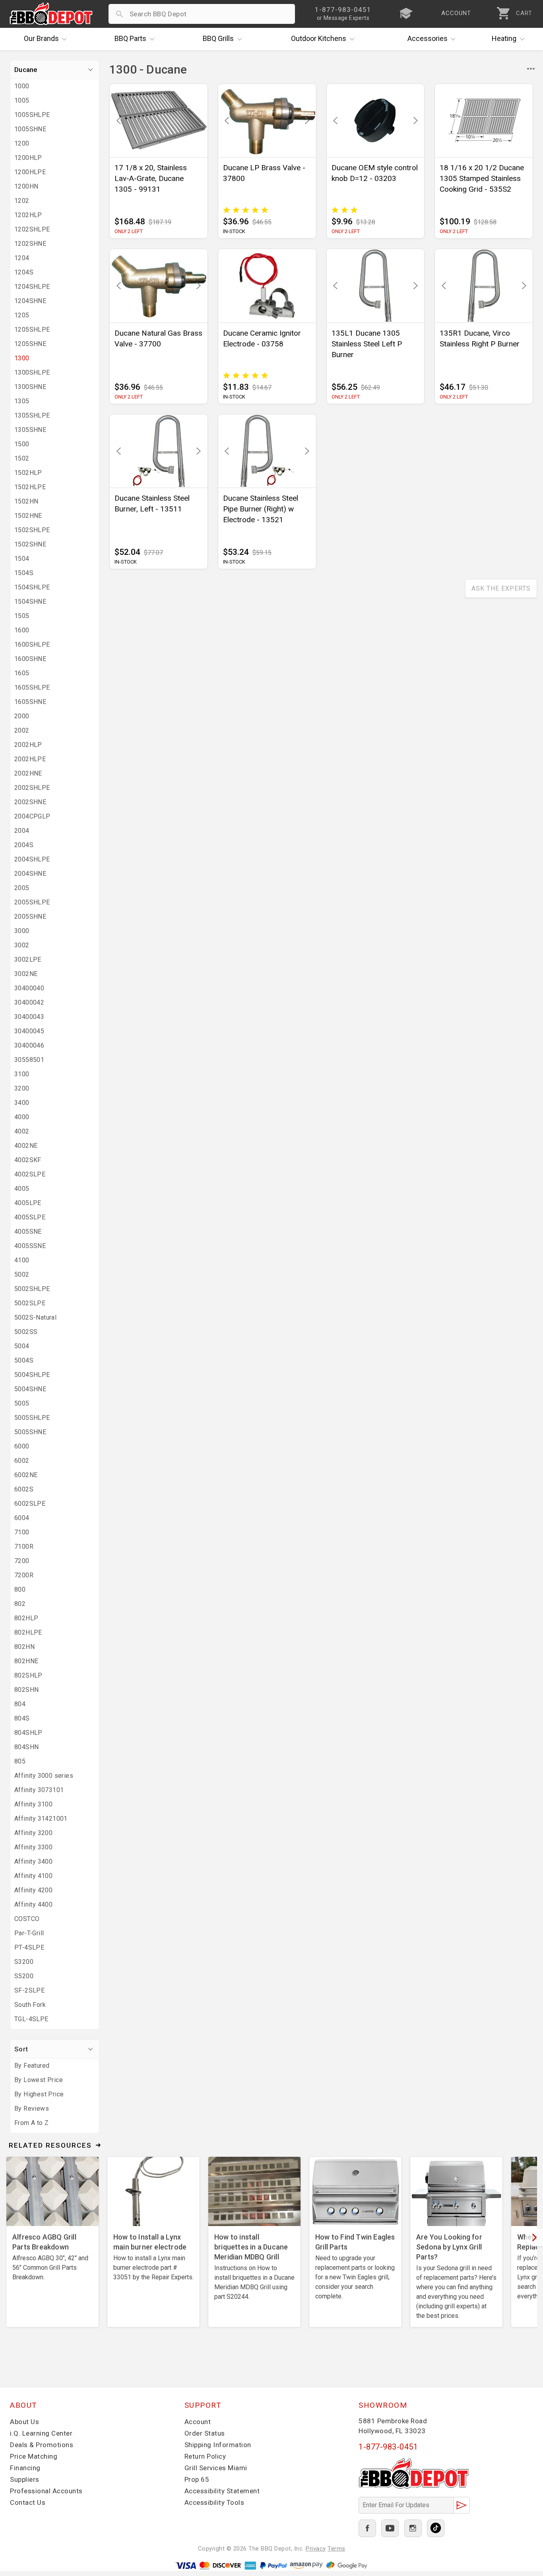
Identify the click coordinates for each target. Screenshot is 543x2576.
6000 (22, 1446)
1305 (22, 401)
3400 (22, 1103)
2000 (22, 716)
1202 (22, 201)
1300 (22, 358)
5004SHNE (30, 1389)
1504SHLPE (32, 587)
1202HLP (28, 215)
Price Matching (34, 2456)
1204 (22, 258)
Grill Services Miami (216, 2468)
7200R (24, 1575)
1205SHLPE (32, 330)
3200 (22, 1088)
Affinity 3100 (33, 1804)
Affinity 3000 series (44, 1776)
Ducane (26, 70)
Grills (218, 38)
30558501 (29, 1060)
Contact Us (28, 2502)
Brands (41, 38)
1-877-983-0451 (388, 2447)
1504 (22, 559)
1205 (22, 315)
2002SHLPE (32, 788)
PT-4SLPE (29, 1947)
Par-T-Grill (29, 1933)
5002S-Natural (35, 1317)
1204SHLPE (32, 287)
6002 (22, 1461)
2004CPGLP (32, 816)
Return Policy (205, 2456)
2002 (22, 730)
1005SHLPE (32, 115)
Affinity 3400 (33, 1862)
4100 (22, 1260)
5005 (22, 1403)
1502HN (26, 501)
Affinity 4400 (33, 1904)
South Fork (30, 2005)
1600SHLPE (32, 644)
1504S (24, 573)
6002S (24, 1489)
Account (198, 2422)
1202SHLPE (32, 229)
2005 (22, 888)
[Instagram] (413, 2528)
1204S (24, 272)
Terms (336, 2549)
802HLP (26, 1618)
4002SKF (28, 1160)
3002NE (26, 974)
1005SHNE (30, 129)
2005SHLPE (32, 902)
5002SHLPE (32, 1289)
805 (20, 1761)
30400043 (29, 1017)
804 (20, 1704)
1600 (22, 630)
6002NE (26, 1475)
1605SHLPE (32, 687)
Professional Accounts (46, 2491)
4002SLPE (30, 1174)
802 (20, 1604)
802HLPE (28, 1632)
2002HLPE (30, 759)
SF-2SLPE (29, 1990)
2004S (24, 845)
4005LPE (28, 1203)
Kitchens (319, 38)
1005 (22, 100)
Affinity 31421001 (41, 1819)
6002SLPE (30, 1504)
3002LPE (28, 959)
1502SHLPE (32, 530)
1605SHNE (30, 702)
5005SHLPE (32, 1418)
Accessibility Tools (214, 2502)
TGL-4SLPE (31, 2019)
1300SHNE (30, 387)
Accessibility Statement (222, 2491)
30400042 (29, 1002)
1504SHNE (30, 602)
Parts (130, 38)
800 (20, 1589)
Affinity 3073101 (39, 1790)
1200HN (26, 186)
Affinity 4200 (33, 1890)
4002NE (26, 1146)
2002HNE (28, 773)
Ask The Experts (501, 588)
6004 (22, 1518)
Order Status (205, 2433)
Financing (25, 2468)
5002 (22, 1274)
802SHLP (28, 1675)
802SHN (26, 1690)
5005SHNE (30, 1432)
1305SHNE (30, 430)
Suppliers (25, 2479)
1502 (22, 458)
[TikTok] (436, 2528)
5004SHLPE (32, 1375)
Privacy (316, 2549)
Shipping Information (218, 2445)
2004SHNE (30, 874)
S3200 (24, 1962)
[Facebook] (367, 2528)
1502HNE (28, 516)
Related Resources (50, 2145)
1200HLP (28, 158)
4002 (22, 1131)
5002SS (26, 1332)
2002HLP (28, 745)
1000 (22, 86)
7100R (24, 1547)
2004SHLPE (32, 859)
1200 (22, 143)
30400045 (29, 1031)
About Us (24, 2422)
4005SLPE (30, 1217)
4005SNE (28, 1232)
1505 (22, 616)
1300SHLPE (32, 372)
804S (22, 1718)
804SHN (26, 1747)
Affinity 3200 (33, 1833)
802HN (24, 1647)
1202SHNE (30, 244)
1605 (22, 673)
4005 (22, 1189)
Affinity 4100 (33, 1876)
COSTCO (27, 1919)
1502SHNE (30, 544)
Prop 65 (197, 2479)
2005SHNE (30, 917)
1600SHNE (30, 659)
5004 (22, 1346)
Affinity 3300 (33, 1847)
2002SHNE (30, 802)
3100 (22, 1074)
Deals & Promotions (42, 2445)
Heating (504, 38)
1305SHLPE (32, 415)
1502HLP (28, 473)
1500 (22, 444)
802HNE (26, 1661)
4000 (22, 1117)
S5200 (24, 1976)
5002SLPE (30, 1303)
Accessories (428, 38)
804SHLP (28, 1733)
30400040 (29, 988)
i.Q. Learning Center (41, 2433)
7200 (22, 1561)
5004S (24, 1360)
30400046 (29, 1045)
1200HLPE (30, 172)
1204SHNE (30, 301)
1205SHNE (30, 344)
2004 (22, 831)
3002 (22, 945)
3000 (22, 931)
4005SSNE (30, 1246)
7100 (22, 1532)
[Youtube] (390, 2528)
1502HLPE (30, 487)
